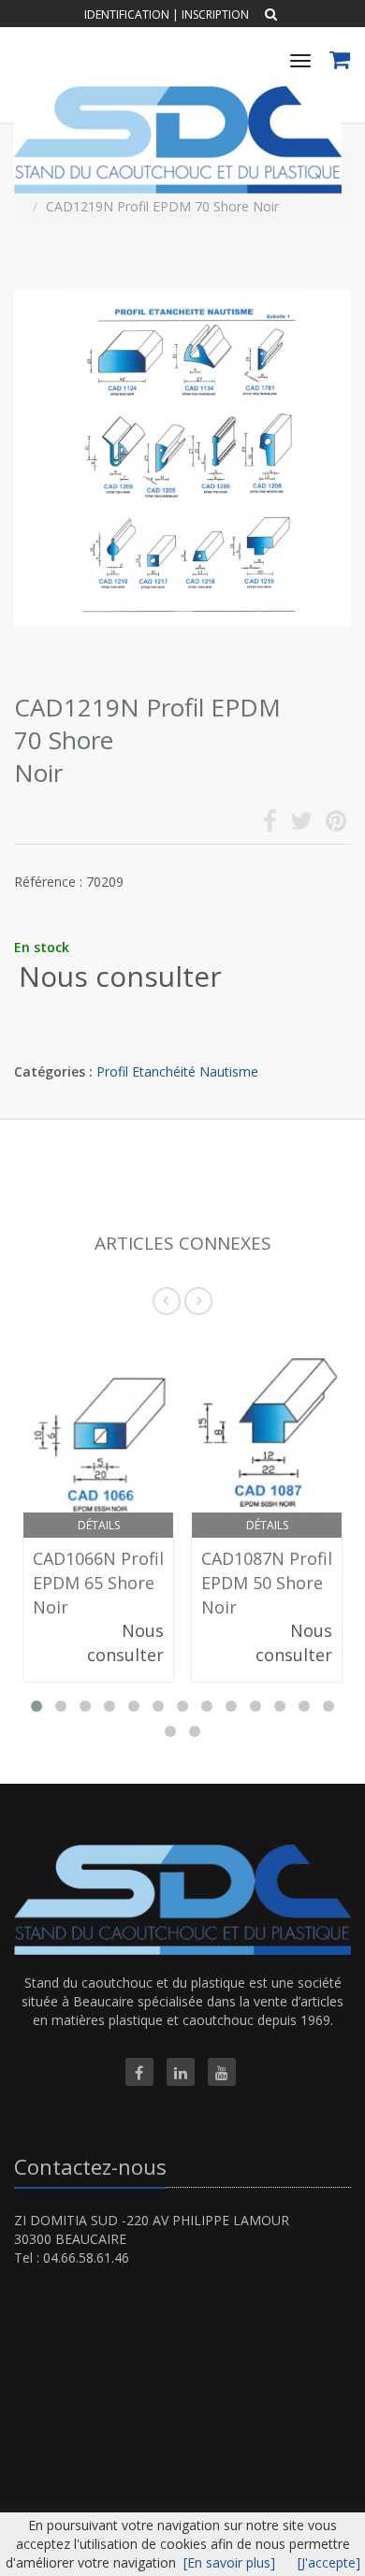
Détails (99, 1525)
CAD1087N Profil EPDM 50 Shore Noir (267, 1582)
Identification (127, 14)
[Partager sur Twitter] (301, 825)
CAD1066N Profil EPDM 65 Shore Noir (98, 1582)
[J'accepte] (329, 2562)
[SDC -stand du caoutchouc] (175, 93)
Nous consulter (120, 976)
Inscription (215, 14)
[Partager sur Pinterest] (336, 825)
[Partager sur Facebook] (270, 825)
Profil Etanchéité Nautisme (177, 1071)
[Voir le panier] (341, 62)
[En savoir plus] (229, 2562)
